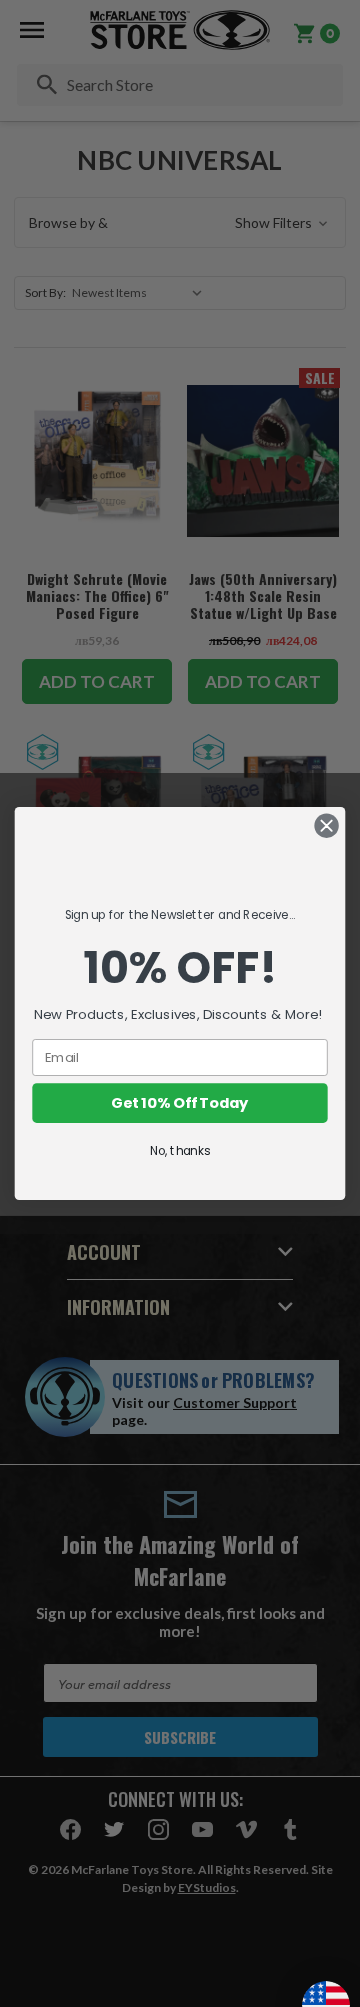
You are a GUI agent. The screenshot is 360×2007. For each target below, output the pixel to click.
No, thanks (180, 1151)
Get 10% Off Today (179, 1103)
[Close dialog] (327, 826)
